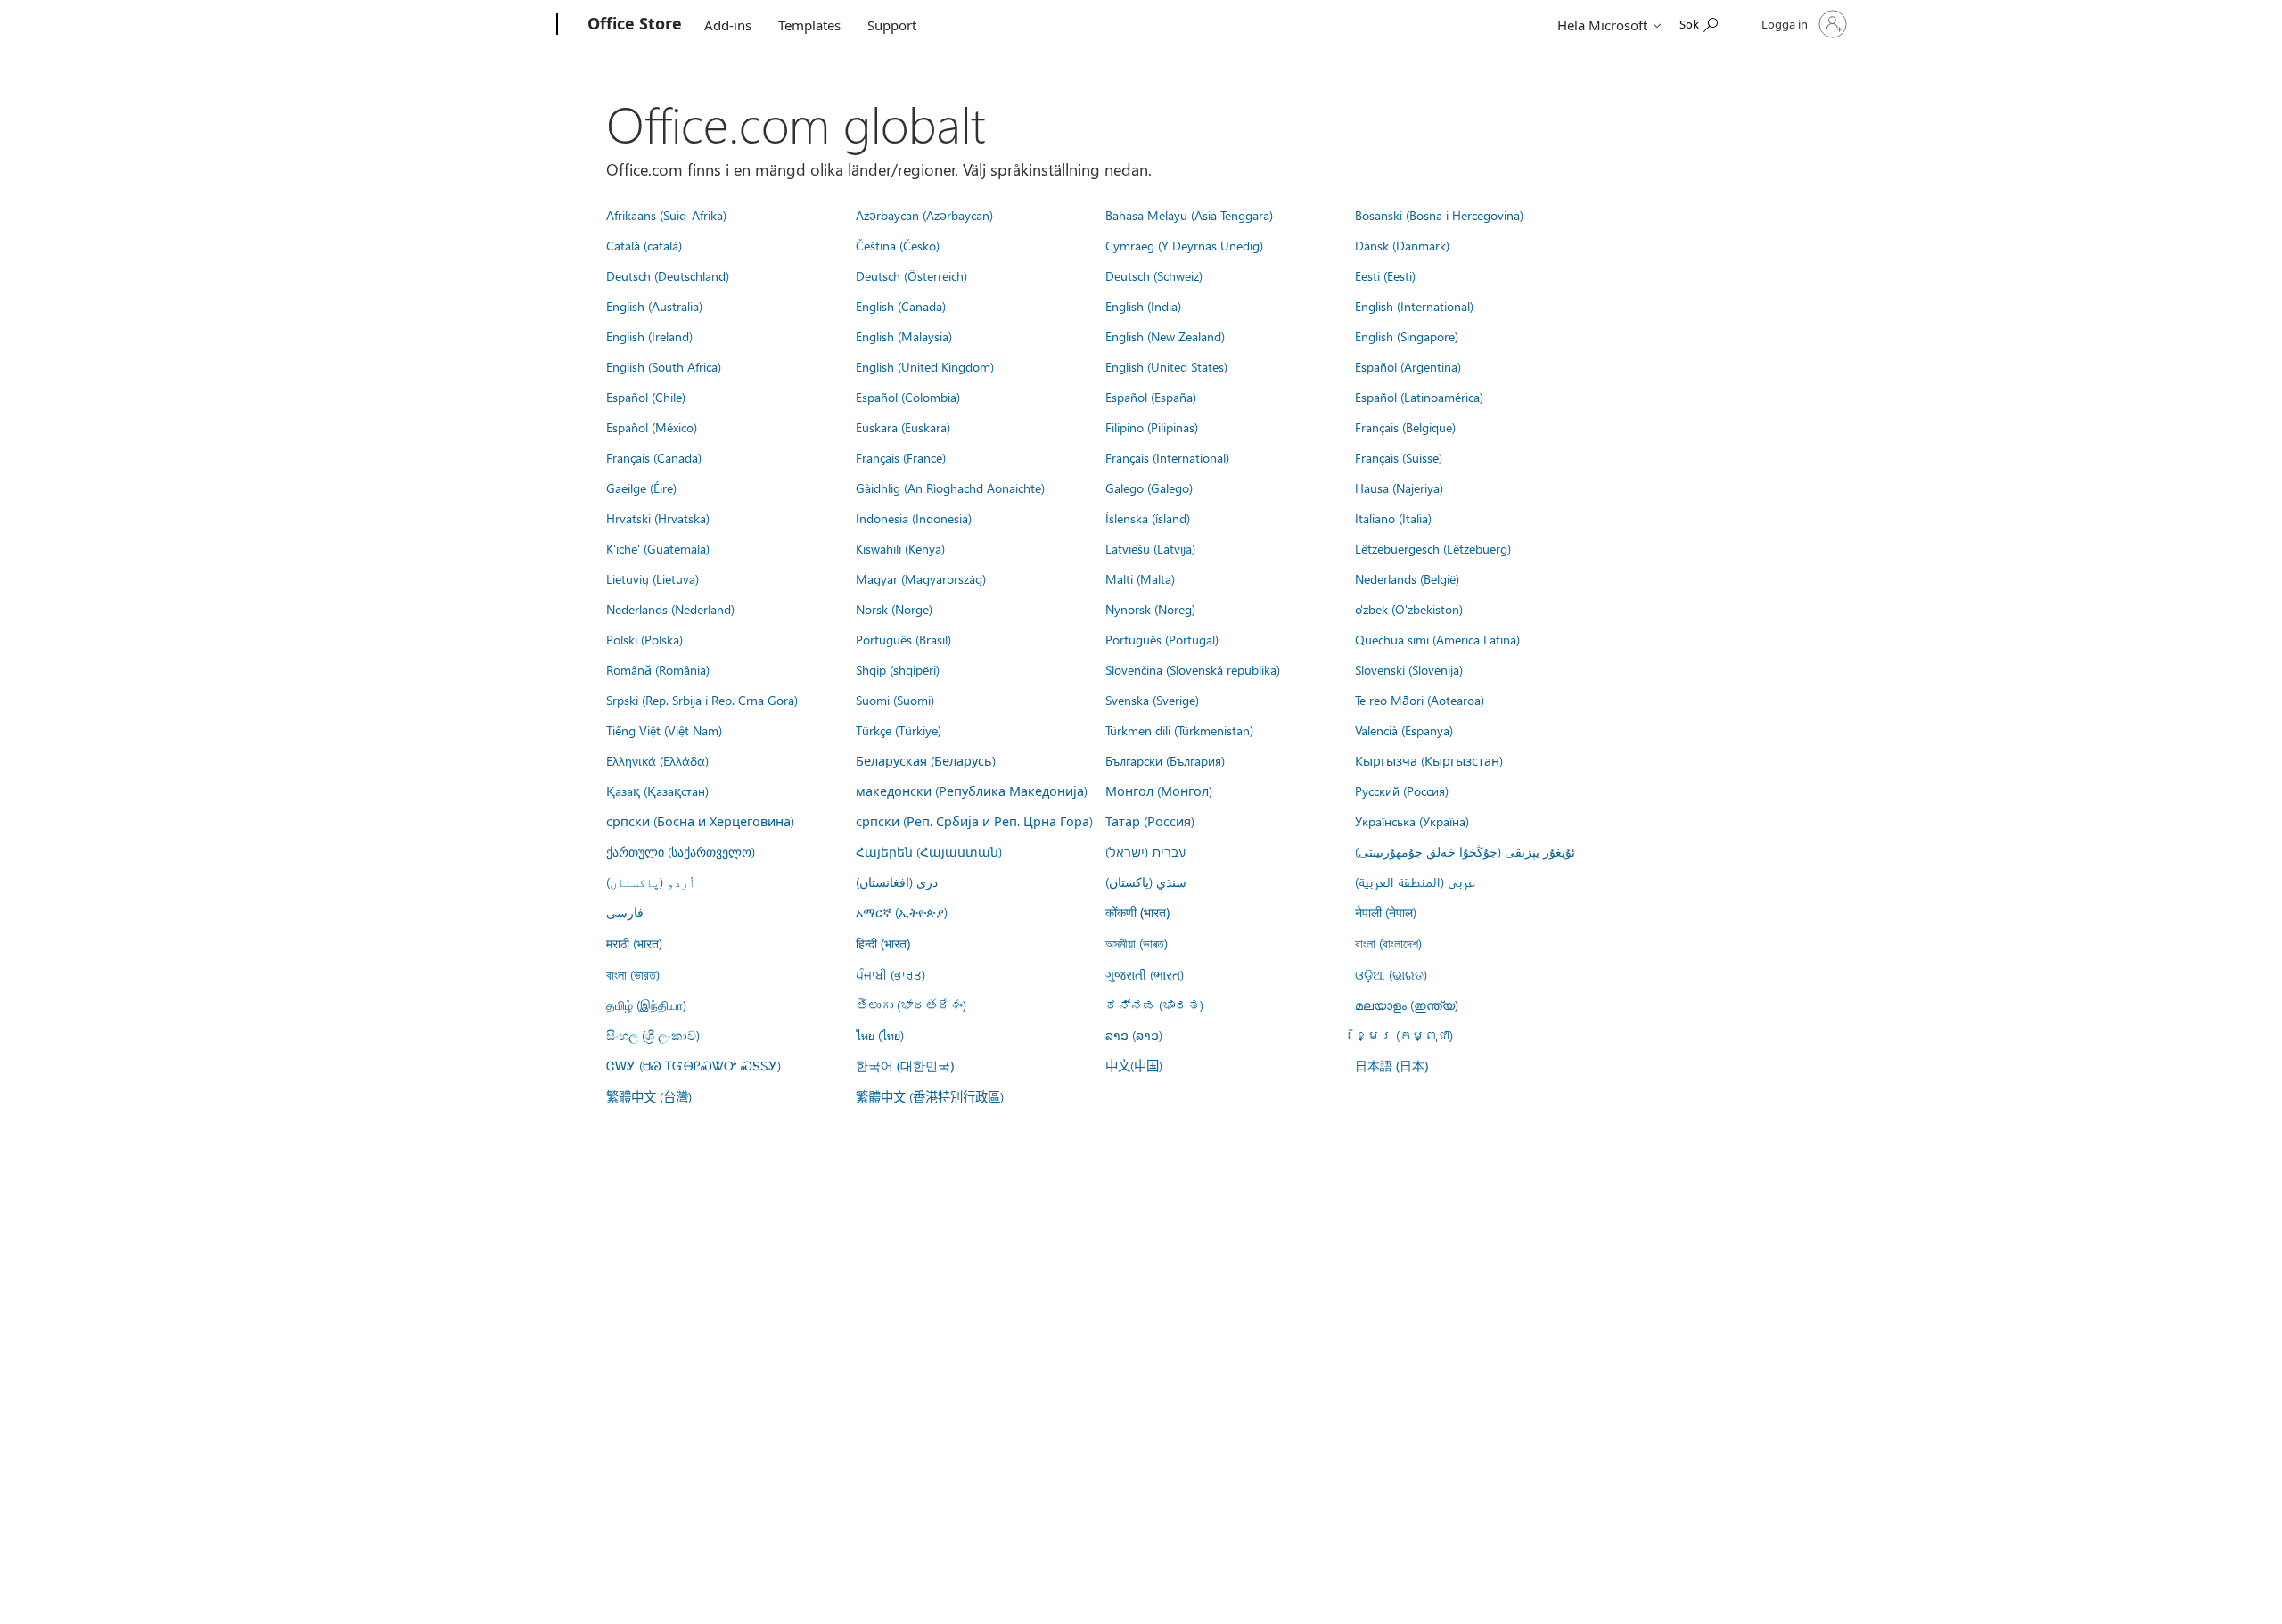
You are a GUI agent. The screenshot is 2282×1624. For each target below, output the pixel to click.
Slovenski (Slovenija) (1409, 669)
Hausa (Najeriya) (1399, 488)
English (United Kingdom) (925, 366)
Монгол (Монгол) (1159, 791)
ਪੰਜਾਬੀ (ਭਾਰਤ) (891, 974)
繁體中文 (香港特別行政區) (930, 1096)
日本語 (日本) (1391, 1066)
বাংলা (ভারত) (633, 974)
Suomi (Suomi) (895, 700)
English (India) (1143, 306)
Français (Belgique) (1405, 427)
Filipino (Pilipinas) (1152, 427)
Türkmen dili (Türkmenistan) (1179, 730)
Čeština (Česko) (898, 245)
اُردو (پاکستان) (651, 882)
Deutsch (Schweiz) (1154, 275)
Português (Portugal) (1162, 639)
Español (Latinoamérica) (1419, 397)
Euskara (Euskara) (903, 427)
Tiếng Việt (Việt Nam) (664, 730)
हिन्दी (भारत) (883, 943)
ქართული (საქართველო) (681, 851)
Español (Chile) (646, 397)
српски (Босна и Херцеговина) (700, 821)
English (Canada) (901, 306)
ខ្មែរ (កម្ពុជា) (1404, 1035)
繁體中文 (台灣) (649, 1096)
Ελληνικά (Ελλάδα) (657, 760)
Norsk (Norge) (894, 609)
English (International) (1414, 306)
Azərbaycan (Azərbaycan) (924, 215)
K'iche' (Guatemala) (658, 548)
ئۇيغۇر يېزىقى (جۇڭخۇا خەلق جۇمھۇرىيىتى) (1465, 851)
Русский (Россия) (1402, 791)
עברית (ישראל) (1145, 851)
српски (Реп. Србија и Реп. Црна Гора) (974, 821)
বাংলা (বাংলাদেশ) (1388, 943)
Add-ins (728, 25)
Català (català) (644, 245)
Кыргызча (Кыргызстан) (1429, 760)
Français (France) (901, 457)
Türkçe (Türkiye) (899, 730)
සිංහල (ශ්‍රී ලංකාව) (653, 1035)
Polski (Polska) (644, 639)
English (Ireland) (649, 336)
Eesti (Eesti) (1385, 275)
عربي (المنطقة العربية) (1415, 882)
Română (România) (658, 669)
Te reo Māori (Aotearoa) (1420, 700)
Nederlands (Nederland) (670, 609)
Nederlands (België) (1407, 578)
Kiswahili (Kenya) (900, 548)
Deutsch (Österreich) (911, 275)
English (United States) (1166, 366)
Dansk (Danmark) (1402, 245)
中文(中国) (1134, 1065)
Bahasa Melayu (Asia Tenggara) (1189, 215)
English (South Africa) (664, 366)
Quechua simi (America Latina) (1437, 639)
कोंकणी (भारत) (1137, 912)
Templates (809, 25)
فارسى (625, 912)
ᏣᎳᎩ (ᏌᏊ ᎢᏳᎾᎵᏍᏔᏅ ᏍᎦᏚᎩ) (694, 1065)
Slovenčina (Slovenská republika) (1193, 669)
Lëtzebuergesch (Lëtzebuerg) (1433, 548)
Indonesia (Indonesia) (914, 518)
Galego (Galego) (1149, 488)
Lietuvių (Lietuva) (653, 578)
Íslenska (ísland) (1148, 518)
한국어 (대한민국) (905, 1066)
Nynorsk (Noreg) (1150, 609)
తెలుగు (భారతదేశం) (911, 1005)
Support (892, 25)
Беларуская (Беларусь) (926, 760)
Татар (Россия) (1150, 821)
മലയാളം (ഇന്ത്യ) (1407, 1005)
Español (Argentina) (1408, 366)
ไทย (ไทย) (880, 1035)
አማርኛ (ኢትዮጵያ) (902, 912)
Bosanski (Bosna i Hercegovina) (1439, 215)
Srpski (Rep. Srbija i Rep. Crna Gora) (702, 700)
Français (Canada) (654, 457)
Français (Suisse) (1399, 457)
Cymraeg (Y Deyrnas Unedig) (1184, 245)
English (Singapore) (1407, 336)
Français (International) (1167, 457)
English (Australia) (654, 306)
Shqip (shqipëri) (898, 669)
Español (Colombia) (908, 397)
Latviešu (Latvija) (1150, 548)
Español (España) (1151, 397)
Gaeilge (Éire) (641, 488)
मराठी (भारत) (634, 943)
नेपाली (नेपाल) (1386, 912)
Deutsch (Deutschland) (668, 275)
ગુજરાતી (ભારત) (1145, 974)
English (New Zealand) (1165, 336)
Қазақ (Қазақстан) (657, 791)
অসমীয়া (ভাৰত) (1137, 943)
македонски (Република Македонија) (972, 791)
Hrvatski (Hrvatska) (658, 518)
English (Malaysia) (904, 336)
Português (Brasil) (903, 639)
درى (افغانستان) (897, 882)
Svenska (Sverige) (1152, 700)
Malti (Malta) (1140, 578)
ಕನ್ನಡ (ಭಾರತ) (1154, 1005)
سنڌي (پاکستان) (1146, 882)
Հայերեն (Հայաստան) (929, 851)
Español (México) (652, 427)
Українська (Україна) (1412, 821)
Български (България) (1165, 760)
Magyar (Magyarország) (921, 578)
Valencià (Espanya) (1404, 730)
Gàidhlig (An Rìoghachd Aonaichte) (950, 488)
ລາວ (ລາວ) (1134, 1035)
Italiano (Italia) (1393, 518)
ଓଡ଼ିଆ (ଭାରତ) (1391, 974)
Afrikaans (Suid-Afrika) (666, 215)
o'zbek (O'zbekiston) (1409, 609)
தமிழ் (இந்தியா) (646, 1005)
